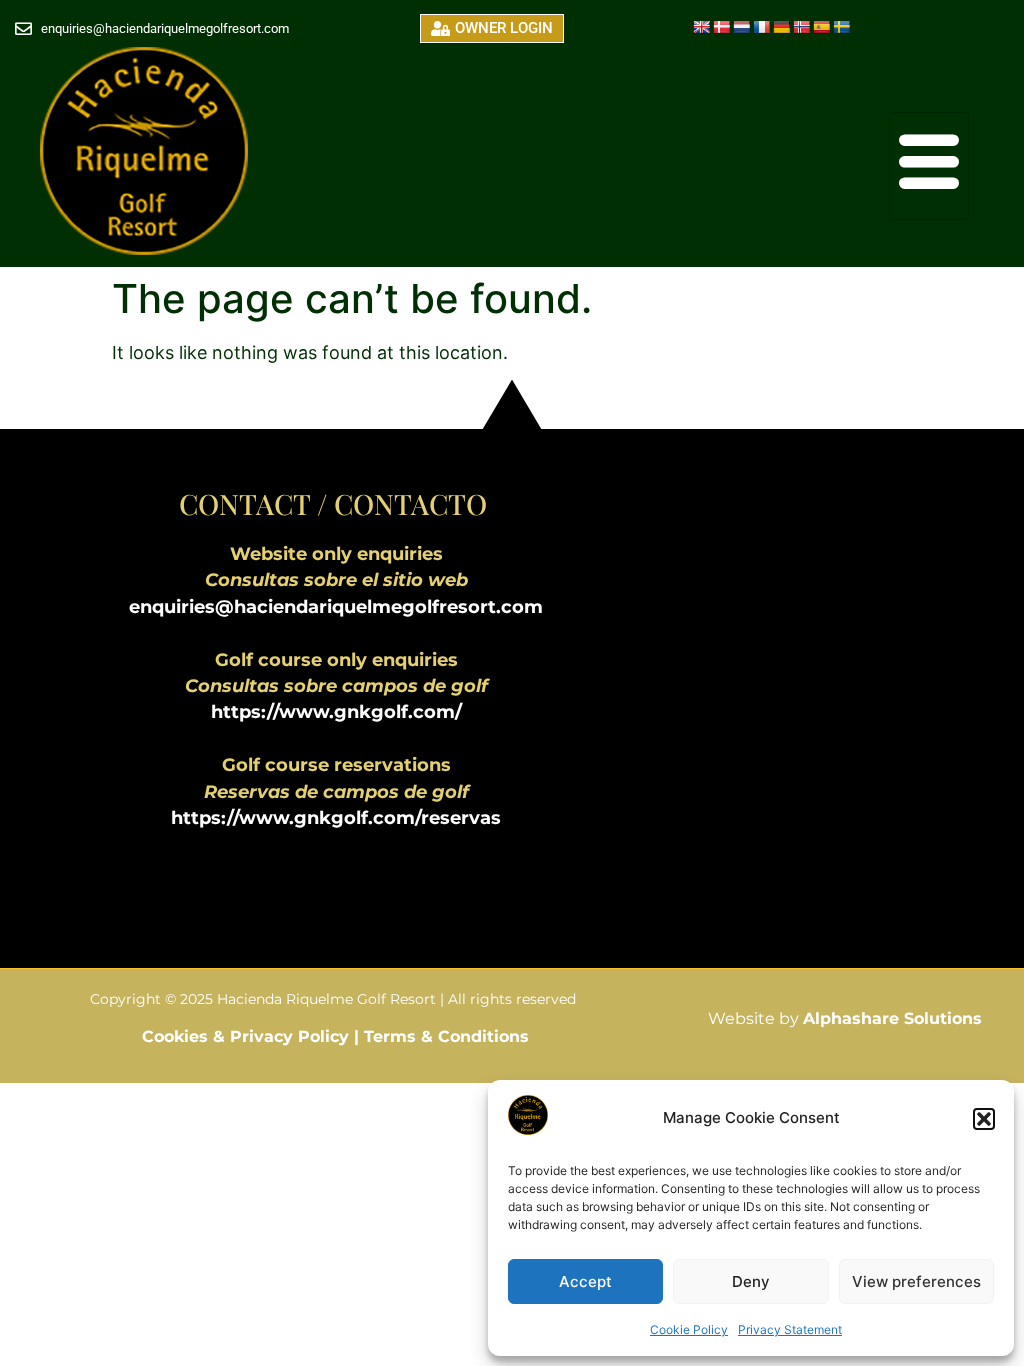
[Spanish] (821, 27)
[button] (984, 1119)
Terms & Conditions (446, 1036)
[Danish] (721, 27)
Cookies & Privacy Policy (248, 1036)
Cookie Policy (689, 1329)
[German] (781, 27)
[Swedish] (841, 27)
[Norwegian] (801, 27)
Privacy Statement (790, 1329)
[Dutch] (741, 27)
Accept (585, 1281)
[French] (761, 27)
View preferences (916, 1281)
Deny (751, 1281)
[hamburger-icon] (929, 166)
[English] (701, 27)
